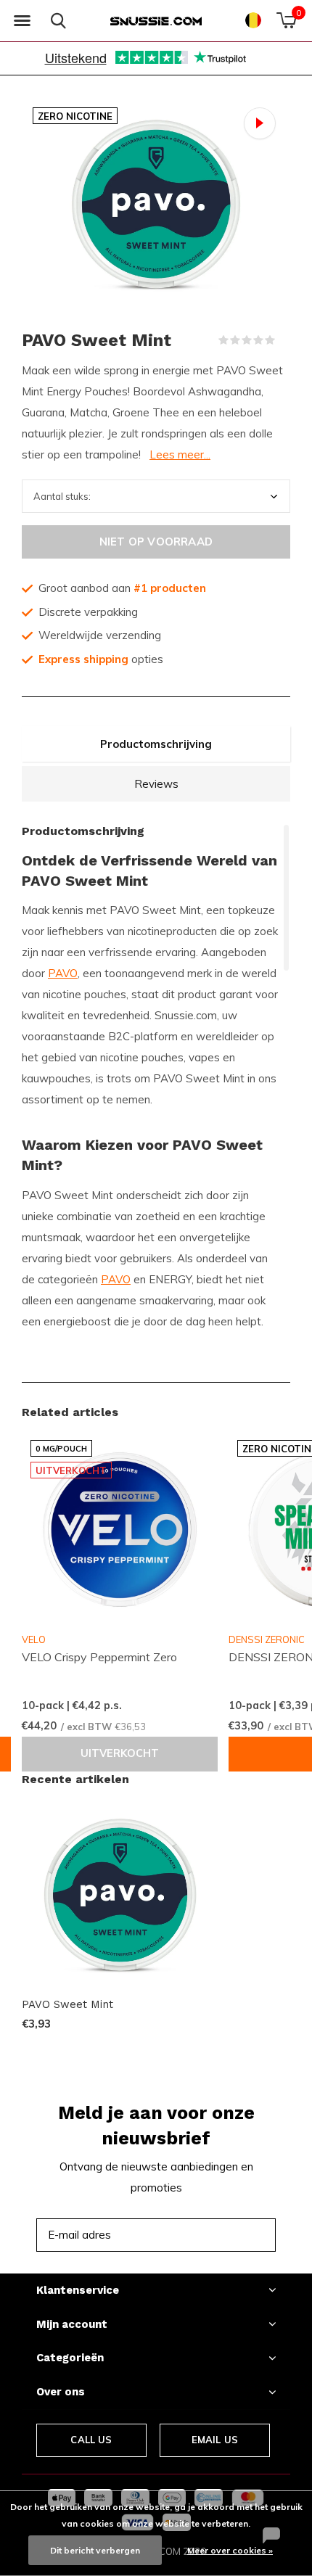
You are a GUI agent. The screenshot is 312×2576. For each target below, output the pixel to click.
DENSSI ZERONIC (267, 1639)
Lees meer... (180, 454)
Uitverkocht (120, 1753)
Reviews (156, 784)
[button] (22, 21)
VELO (34, 1639)
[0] (286, 20)
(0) (284, 340)
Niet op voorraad (156, 542)
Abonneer (232, 2235)
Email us (215, 2440)
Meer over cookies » (230, 2550)
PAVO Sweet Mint (67, 2004)
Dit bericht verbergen (95, 2550)
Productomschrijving (156, 744)
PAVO (63, 973)
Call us (91, 2440)
